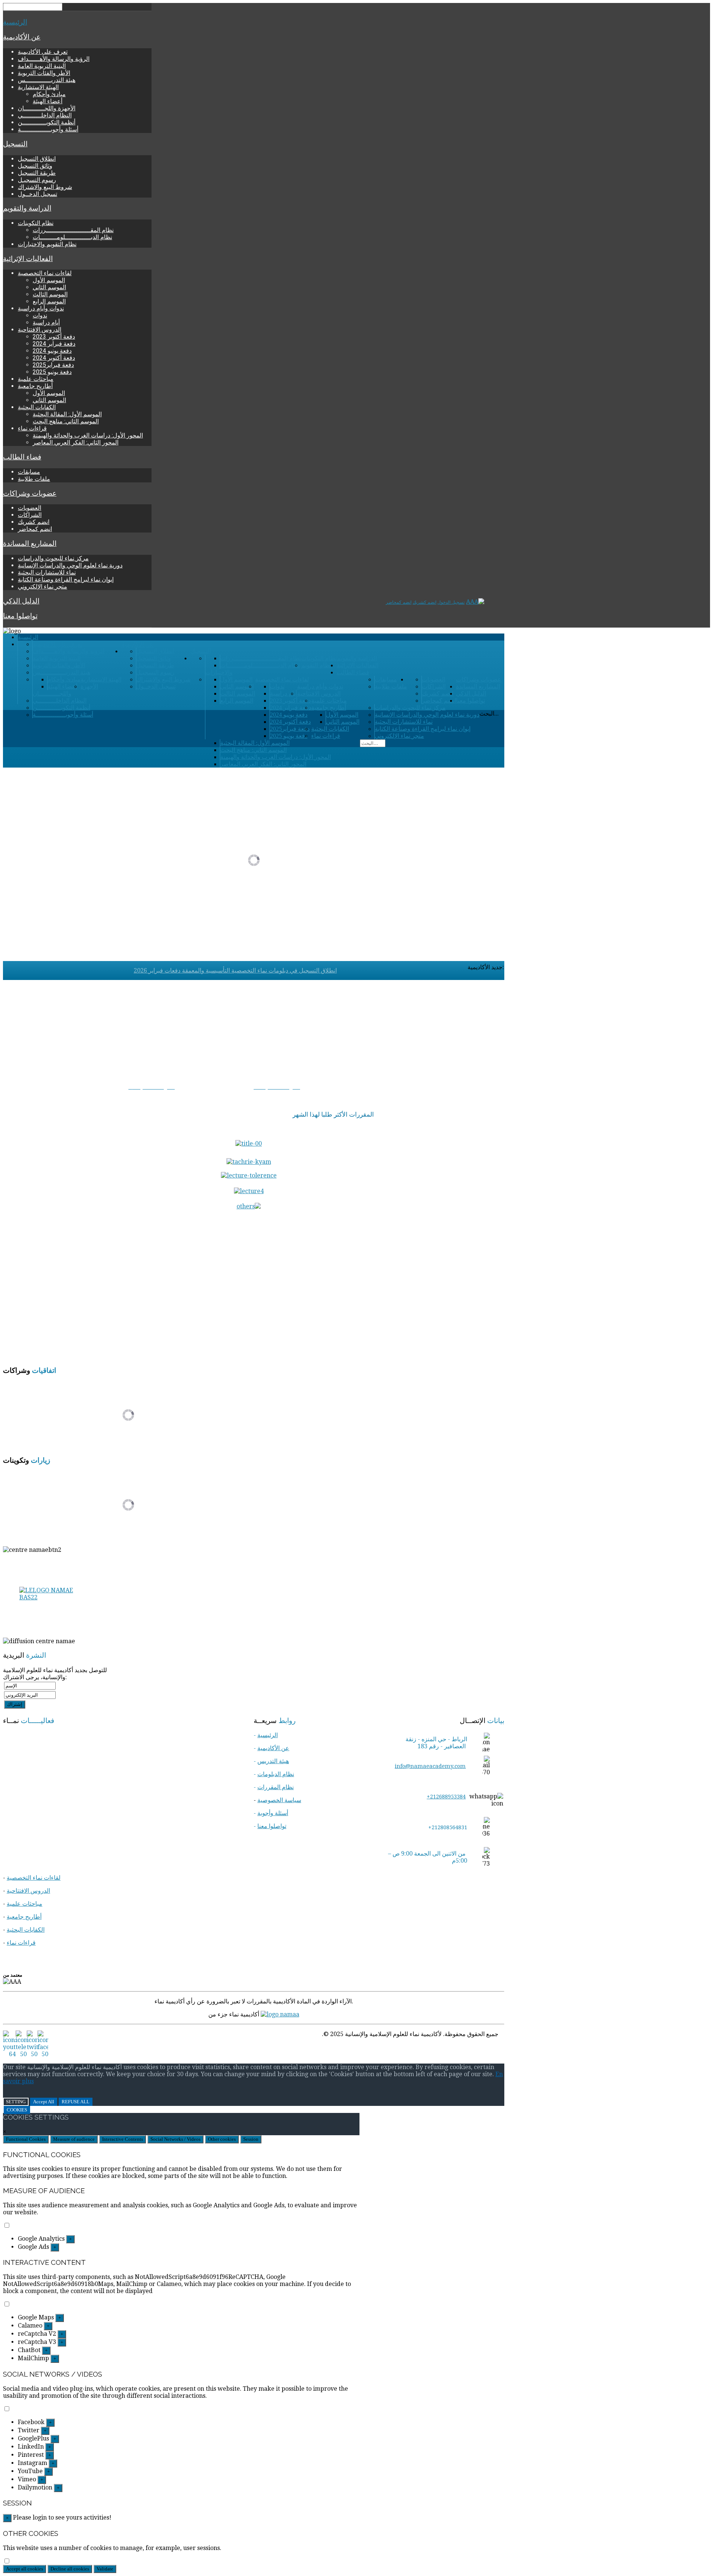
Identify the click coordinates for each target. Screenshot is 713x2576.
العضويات (30, 508)
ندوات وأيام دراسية (41, 308)
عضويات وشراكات (30, 494)
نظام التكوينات (36, 223)
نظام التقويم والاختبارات (47, 244)
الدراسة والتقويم (27, 208)
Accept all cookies (25, 2569)
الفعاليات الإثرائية (28, 259)
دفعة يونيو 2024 (52, 351)
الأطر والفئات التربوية (44, 73)
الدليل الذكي (21, 601)
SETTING (16, 2102)
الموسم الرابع (49, 301)
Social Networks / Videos (175, 2139)
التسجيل (15, 144)
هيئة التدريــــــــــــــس (47, 80)
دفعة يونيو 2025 (52, 372)
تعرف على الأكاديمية (43, 52)
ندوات (40, 315)
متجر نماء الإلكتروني (43, 587)
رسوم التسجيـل (37, 180)
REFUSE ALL (76, 2102)
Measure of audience (74, 2139)
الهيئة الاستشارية (38, 87)
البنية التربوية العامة (42, 66)
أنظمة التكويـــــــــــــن (47, 122)
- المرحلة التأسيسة (105, 1087)
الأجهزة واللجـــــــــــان (47, 108)
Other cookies (222, 2139)
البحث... (489, 714)
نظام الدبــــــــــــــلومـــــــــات (72, 237)
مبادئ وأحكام (49, 94)
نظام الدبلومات (276, 1774)
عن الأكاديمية (22, 37)
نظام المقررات (276, 1787)
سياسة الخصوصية (279, 1800)
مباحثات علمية (36, 379)
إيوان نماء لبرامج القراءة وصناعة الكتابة (66, 579)
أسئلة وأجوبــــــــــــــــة (48, 129)
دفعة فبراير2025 (53, 365)
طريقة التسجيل (37, 173)
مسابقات (29, 472)
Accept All (44, 2102)
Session (251, 2139)
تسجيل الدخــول (38, 194)
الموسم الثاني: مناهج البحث (66, 421)
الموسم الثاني (49, 287)
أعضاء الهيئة (48, 101)
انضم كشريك (34, 522)
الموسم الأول (49, 280)
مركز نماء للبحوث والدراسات (53, 558)
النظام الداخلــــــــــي (45, 115)
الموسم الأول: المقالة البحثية (67, 414)
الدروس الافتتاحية (40, 330)
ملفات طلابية (34, 479)
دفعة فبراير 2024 (54, 344)
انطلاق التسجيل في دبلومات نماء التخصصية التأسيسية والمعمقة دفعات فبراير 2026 (235, 971)
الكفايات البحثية (37, 407)
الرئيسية (15, 22)
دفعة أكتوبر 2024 (54, 358)
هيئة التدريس (273, 1761)
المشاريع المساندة (30, 544)
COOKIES (17, 2110)
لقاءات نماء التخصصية (45, 273)
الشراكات (30, 515)
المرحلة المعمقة (485, 1094)
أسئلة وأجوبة (273, 1813)
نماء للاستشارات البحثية (47, 572)
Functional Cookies (26, 2139)
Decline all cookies (70, 2569)
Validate (105, 2569)
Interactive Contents (123, 2139)
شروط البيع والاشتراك (45, 187)
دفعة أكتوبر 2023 (54, 337)
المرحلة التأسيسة (484, 1087)
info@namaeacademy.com (430, 1766)
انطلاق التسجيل (37, 159)
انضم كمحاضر (35, 529)
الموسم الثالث (50, 294)
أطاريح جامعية (35, 386)
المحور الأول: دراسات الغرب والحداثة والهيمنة (88, 435)
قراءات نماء (32, 428)
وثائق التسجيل (35, 166)
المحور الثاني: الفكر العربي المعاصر (76, 442)
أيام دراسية (46, 323)
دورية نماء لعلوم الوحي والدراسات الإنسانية (70, 565)
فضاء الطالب (22, 457)
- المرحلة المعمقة (275, 1094)
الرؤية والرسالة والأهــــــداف (54, 59)
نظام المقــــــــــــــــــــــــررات (73, 230)
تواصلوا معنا (20, 616)
